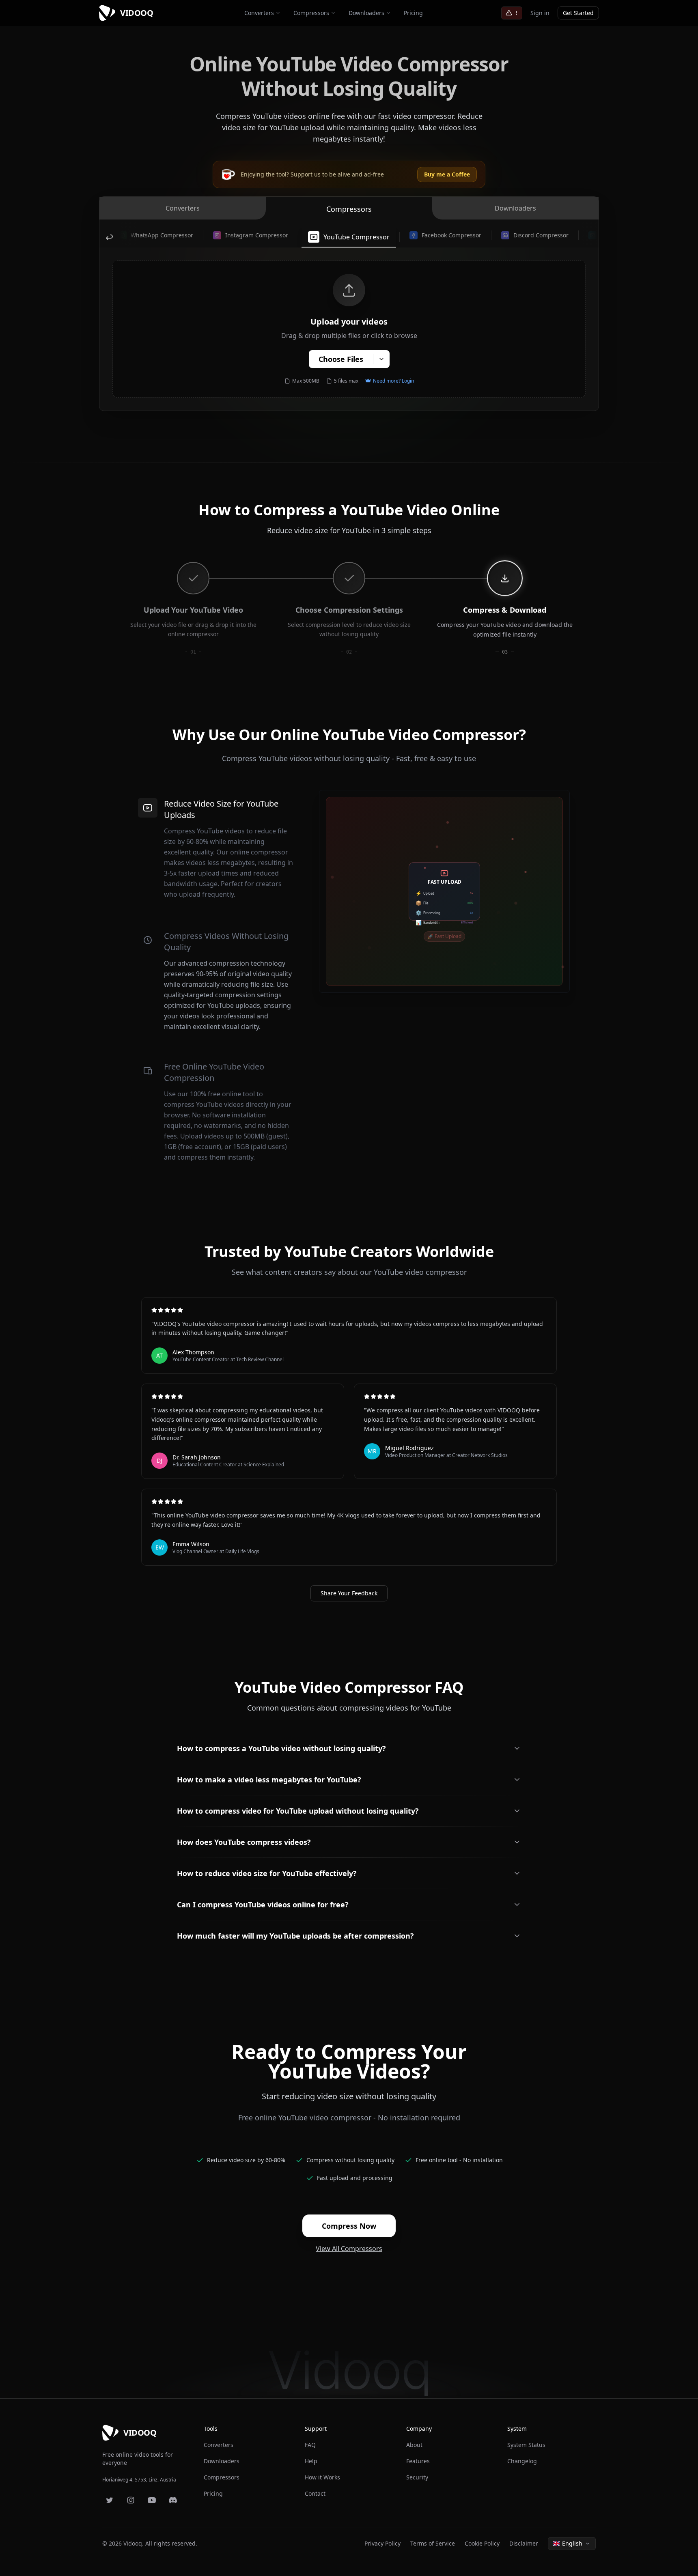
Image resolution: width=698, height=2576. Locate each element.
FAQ (310, 2445)
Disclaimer (524, 2543)
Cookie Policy (482, 2543)
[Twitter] (110, 2500)
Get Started (578, 13)
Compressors (311, 13)
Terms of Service (433, 2543)
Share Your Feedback (349, 1593)
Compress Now (349, 2226)
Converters (259, 13)
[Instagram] (131, 2500)
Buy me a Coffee (447, 174)
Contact (315, 2493)
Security (417, 2477)
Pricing (413, 13)
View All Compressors (349, 2249)
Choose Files (341, 359)
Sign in (540, 13)
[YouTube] (152, 2500)
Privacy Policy (382, 2543)
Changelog (522, 2461)
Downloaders (366, 13)
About (414, 2445)
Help (311, 2461)
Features (418, 2461)
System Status (526, 2445)
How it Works (322, 2477)
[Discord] (173, 2500)
